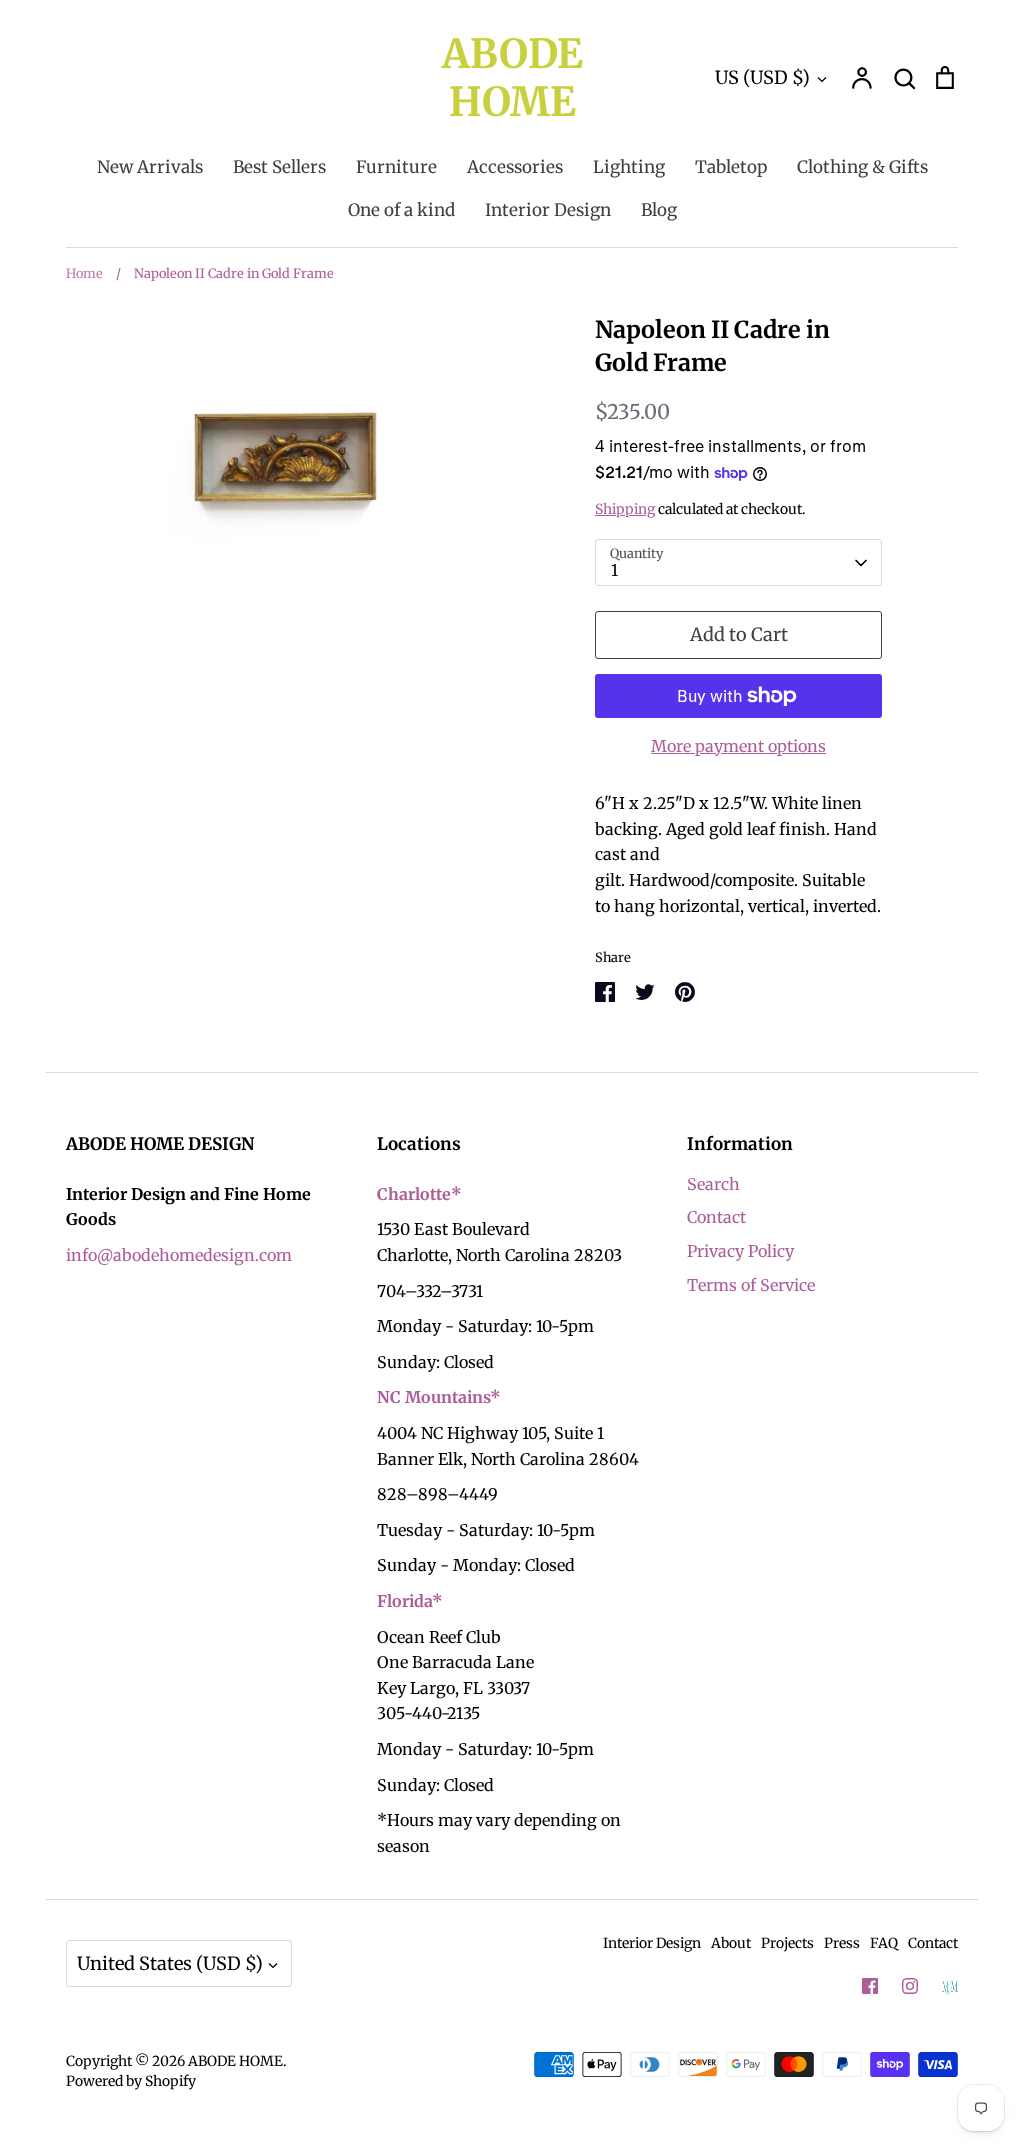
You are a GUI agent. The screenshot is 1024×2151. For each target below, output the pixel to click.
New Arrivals (150, 167)
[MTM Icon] (950, 1987)
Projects (787, 1943)
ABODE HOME (512, 78)
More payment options (738, 746)
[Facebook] (870, 1986)
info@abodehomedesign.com (179, 1255)
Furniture (396, 167)
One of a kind (401, 210)
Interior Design (548, 210)
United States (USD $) (170, 1963)
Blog (659, 210)
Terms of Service (751, 1285)
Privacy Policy (740, 1251)
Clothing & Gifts (862, 167)
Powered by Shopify (131, 2081)
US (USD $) (762, 77)
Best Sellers (279, 167)
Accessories (515, 167)
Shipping (625, 509)
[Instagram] (910, 1986)
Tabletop (731, 167)
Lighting (629, 167)
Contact (716, 1217)
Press (842, 1943)
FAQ (884, 1943)
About (731, 1943)
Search (713, 1184)
